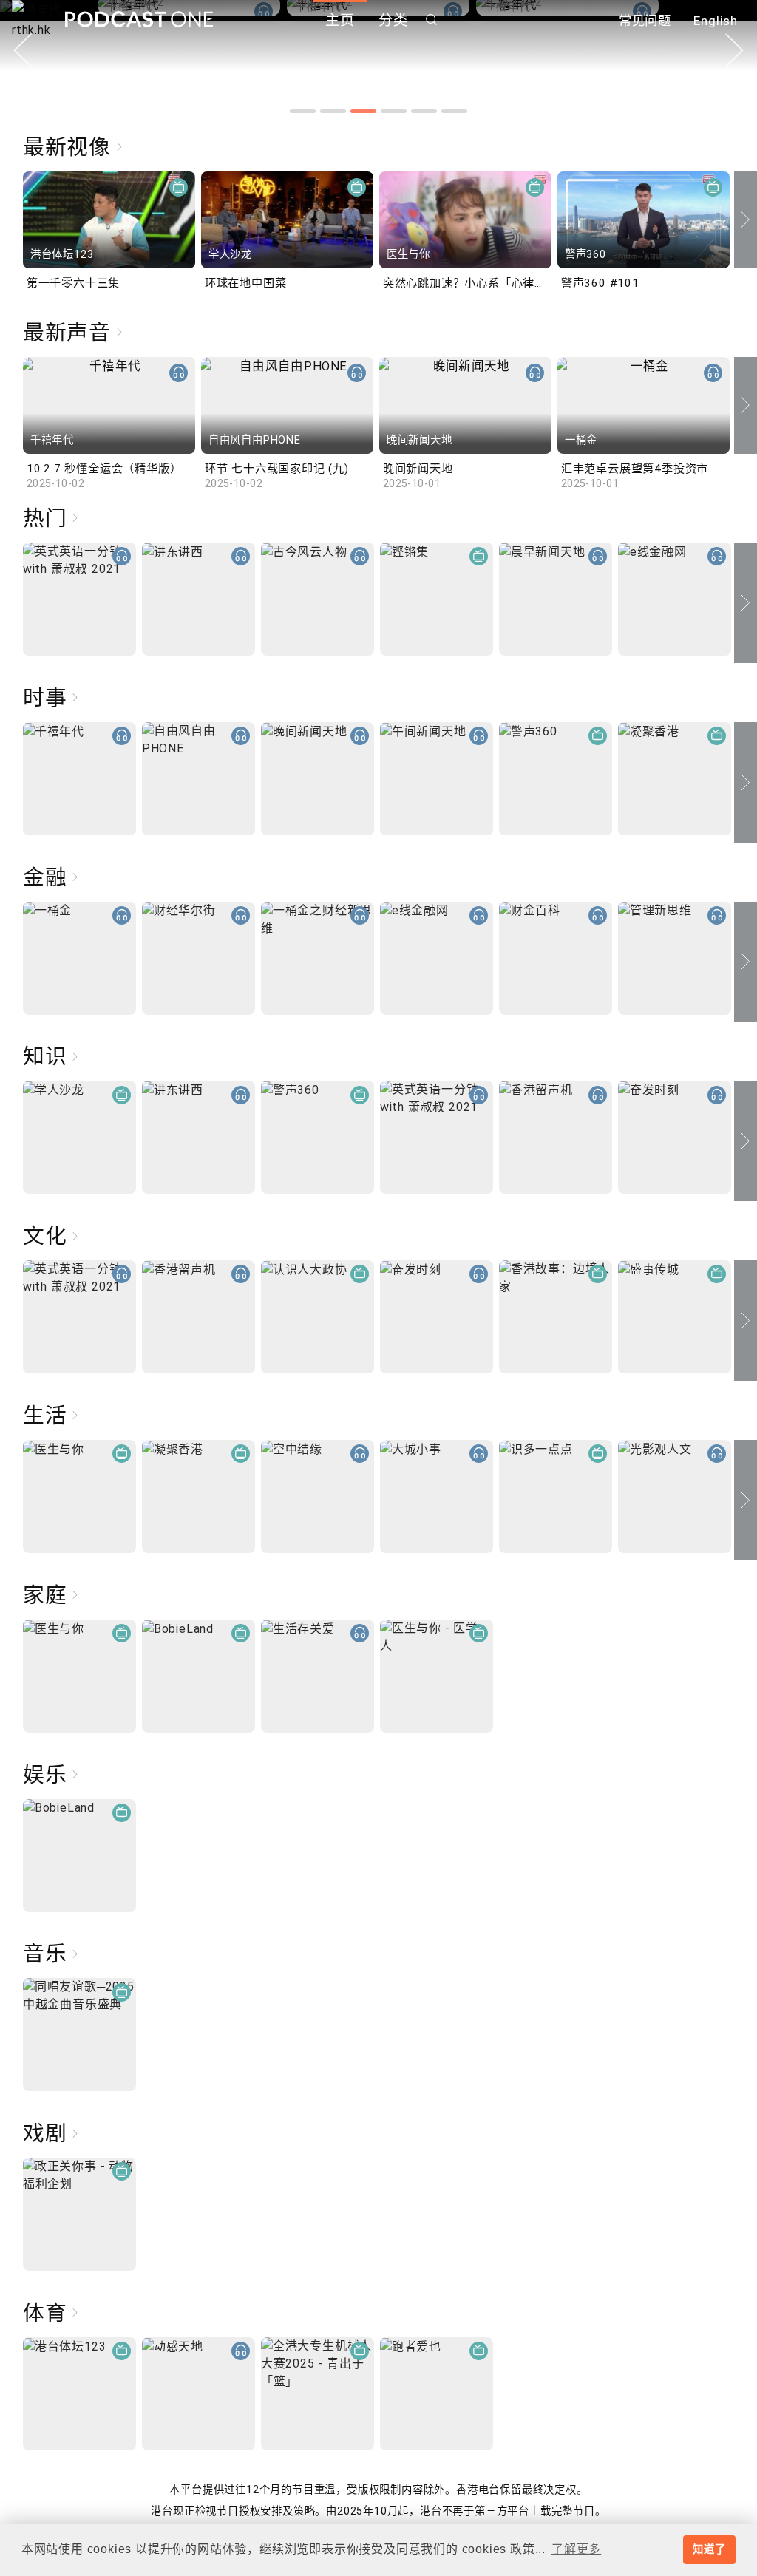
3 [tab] (363, 111)
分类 (393, 20)
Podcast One (139, 20)
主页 (340, 20)
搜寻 (432, 20)
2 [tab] (333, 111)
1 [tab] (303, 111)
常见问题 (645, 21)
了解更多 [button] (576, 2549)
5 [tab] (424, 111)
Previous (23, 50)
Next (734, 50)
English (716, 21)
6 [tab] (454, 111)
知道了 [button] (709, 2549)
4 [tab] (394, 111)
